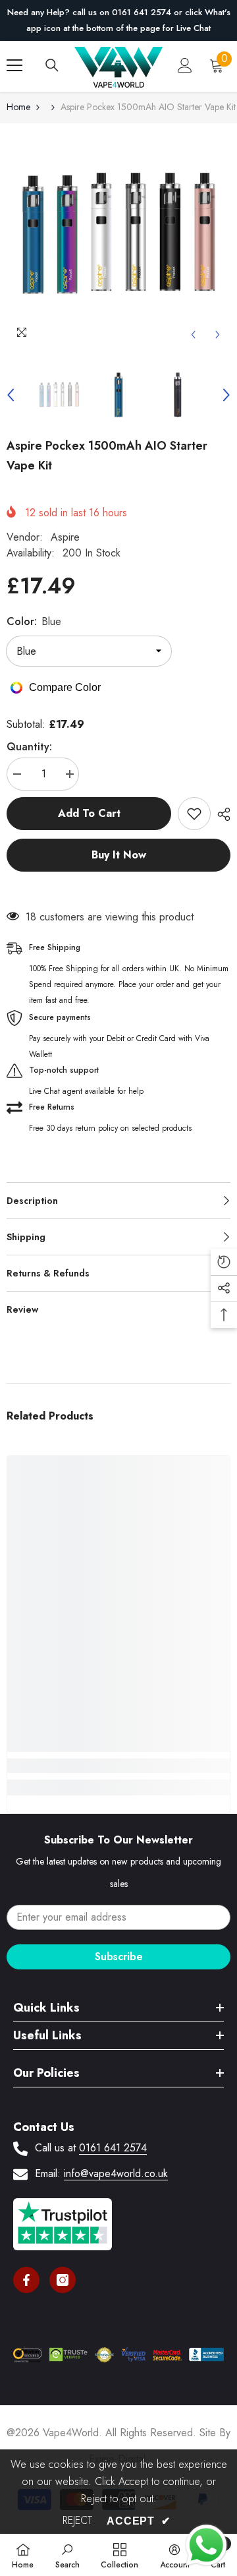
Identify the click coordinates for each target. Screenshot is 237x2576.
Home (18, 107)
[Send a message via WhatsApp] (206, 2545)
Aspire (65, 537)
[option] (118, 20)
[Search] (52, 65)
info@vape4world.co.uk (116, 2173)
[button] (193, 335)
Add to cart (89, 813)
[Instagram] (63, 2280)
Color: (34, 621)
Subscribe (119, 1957)
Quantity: (29, 747)
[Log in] (185, 65)
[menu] (14, 65)
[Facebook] (26, 2280)
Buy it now (119, 855)
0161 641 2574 (113, 2148)
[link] (118, 1766)
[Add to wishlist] (194, 814)
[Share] (221, 814)
